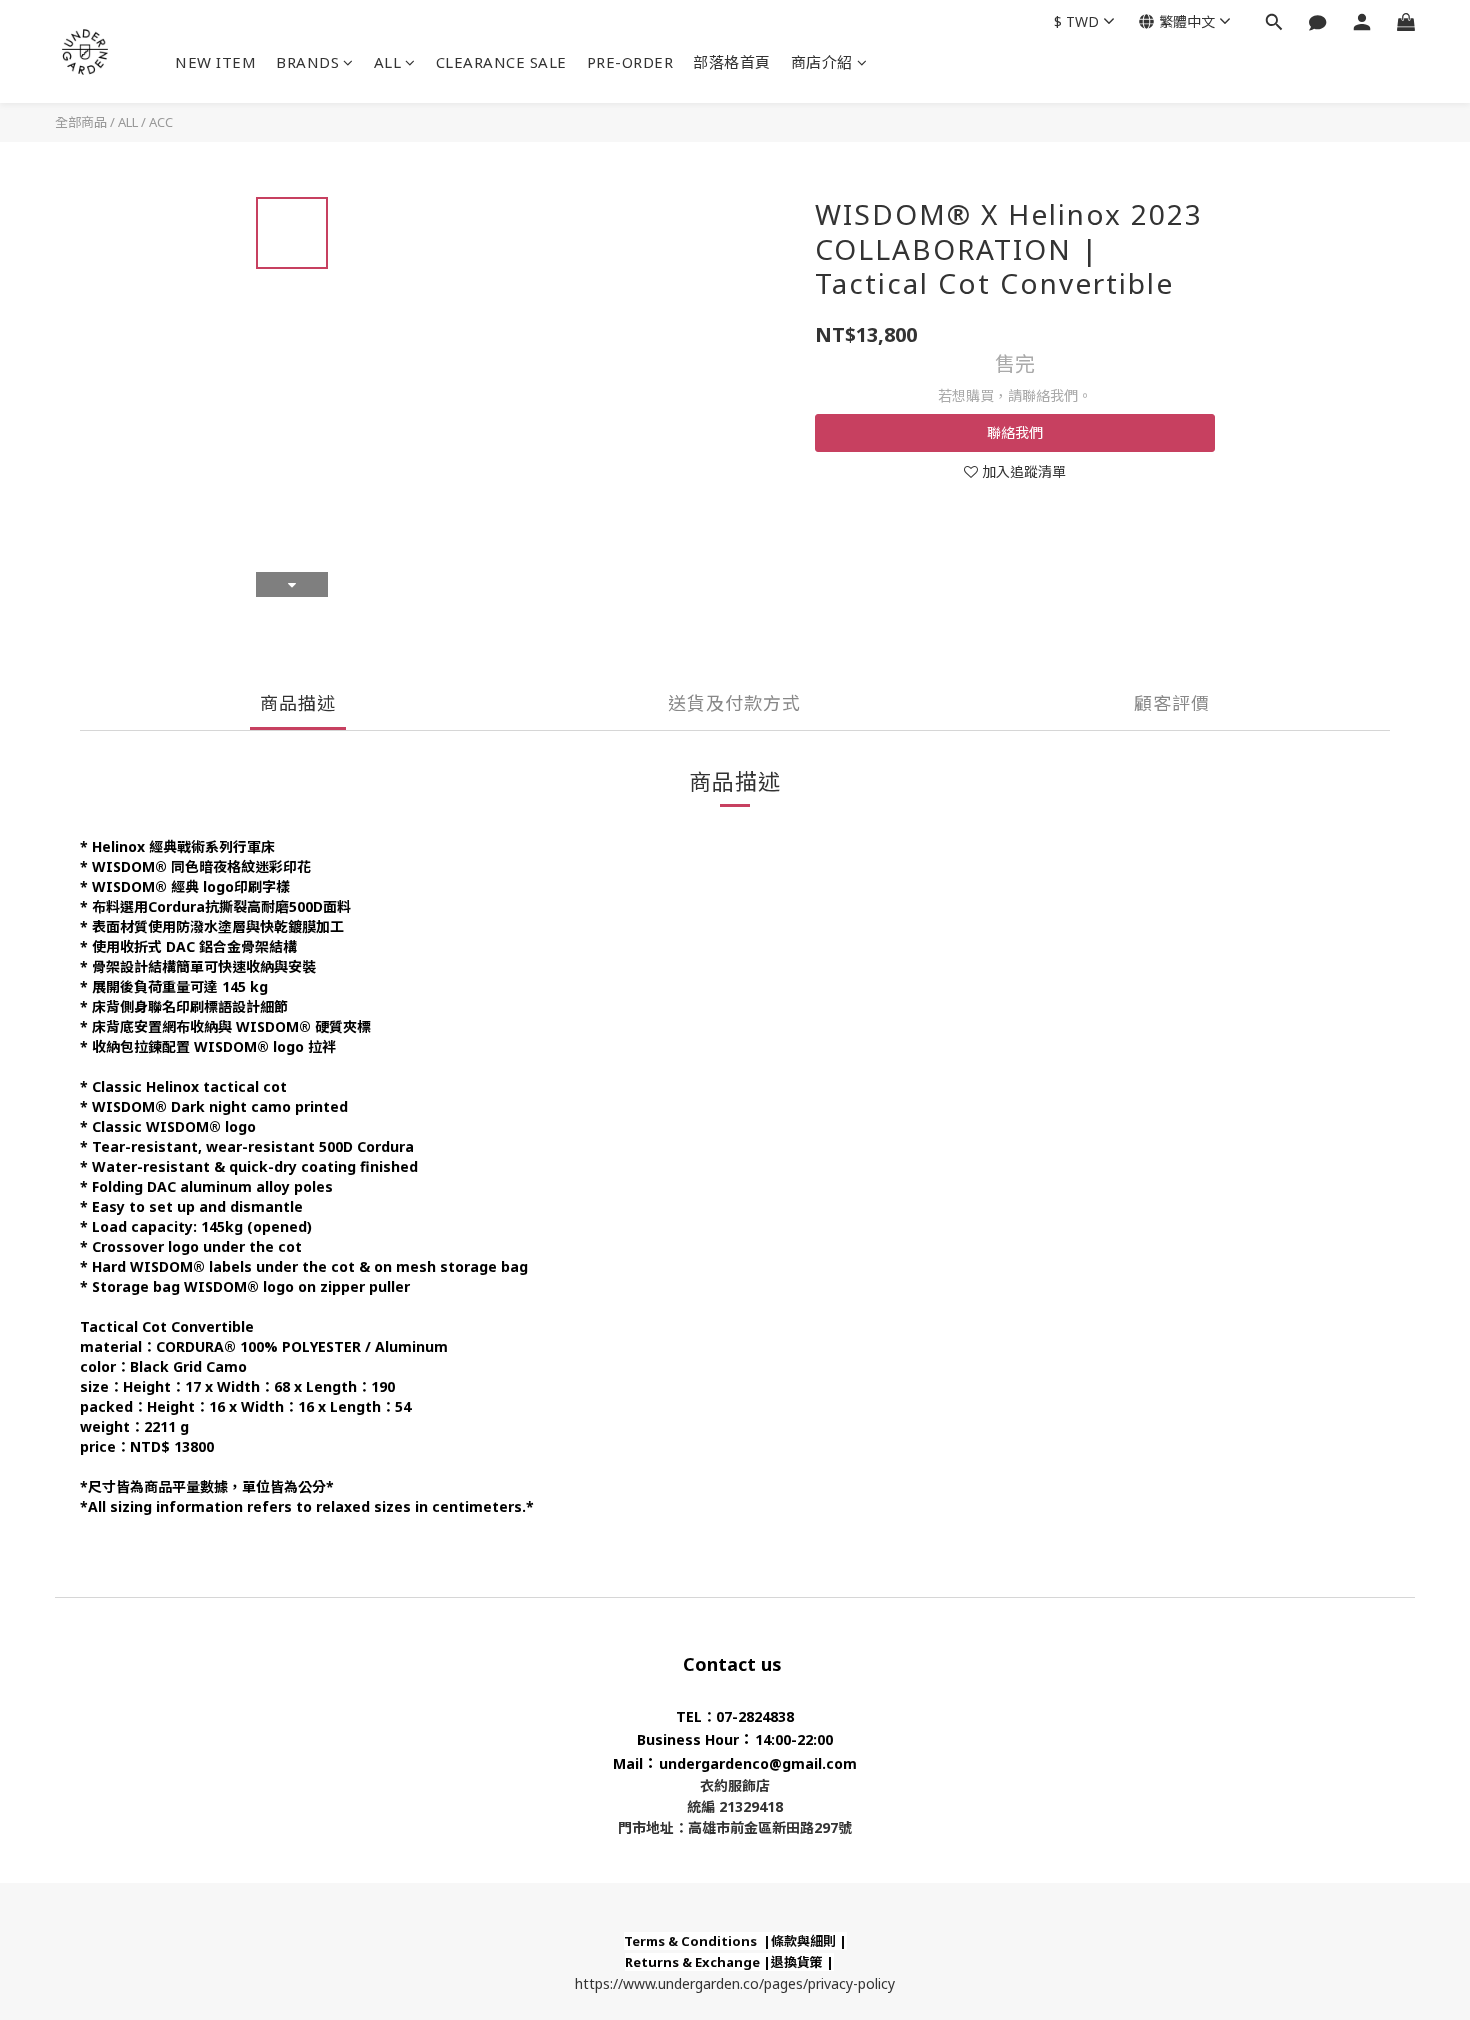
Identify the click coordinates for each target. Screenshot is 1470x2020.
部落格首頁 (732, 62)
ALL (388, 62)
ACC (161, 122)
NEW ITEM (215, 62)
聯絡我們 (1015, 432)
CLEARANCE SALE (501, 62)
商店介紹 (822, 62)
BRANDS (307, 62)
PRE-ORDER (630, 62)
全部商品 (81, 122)
